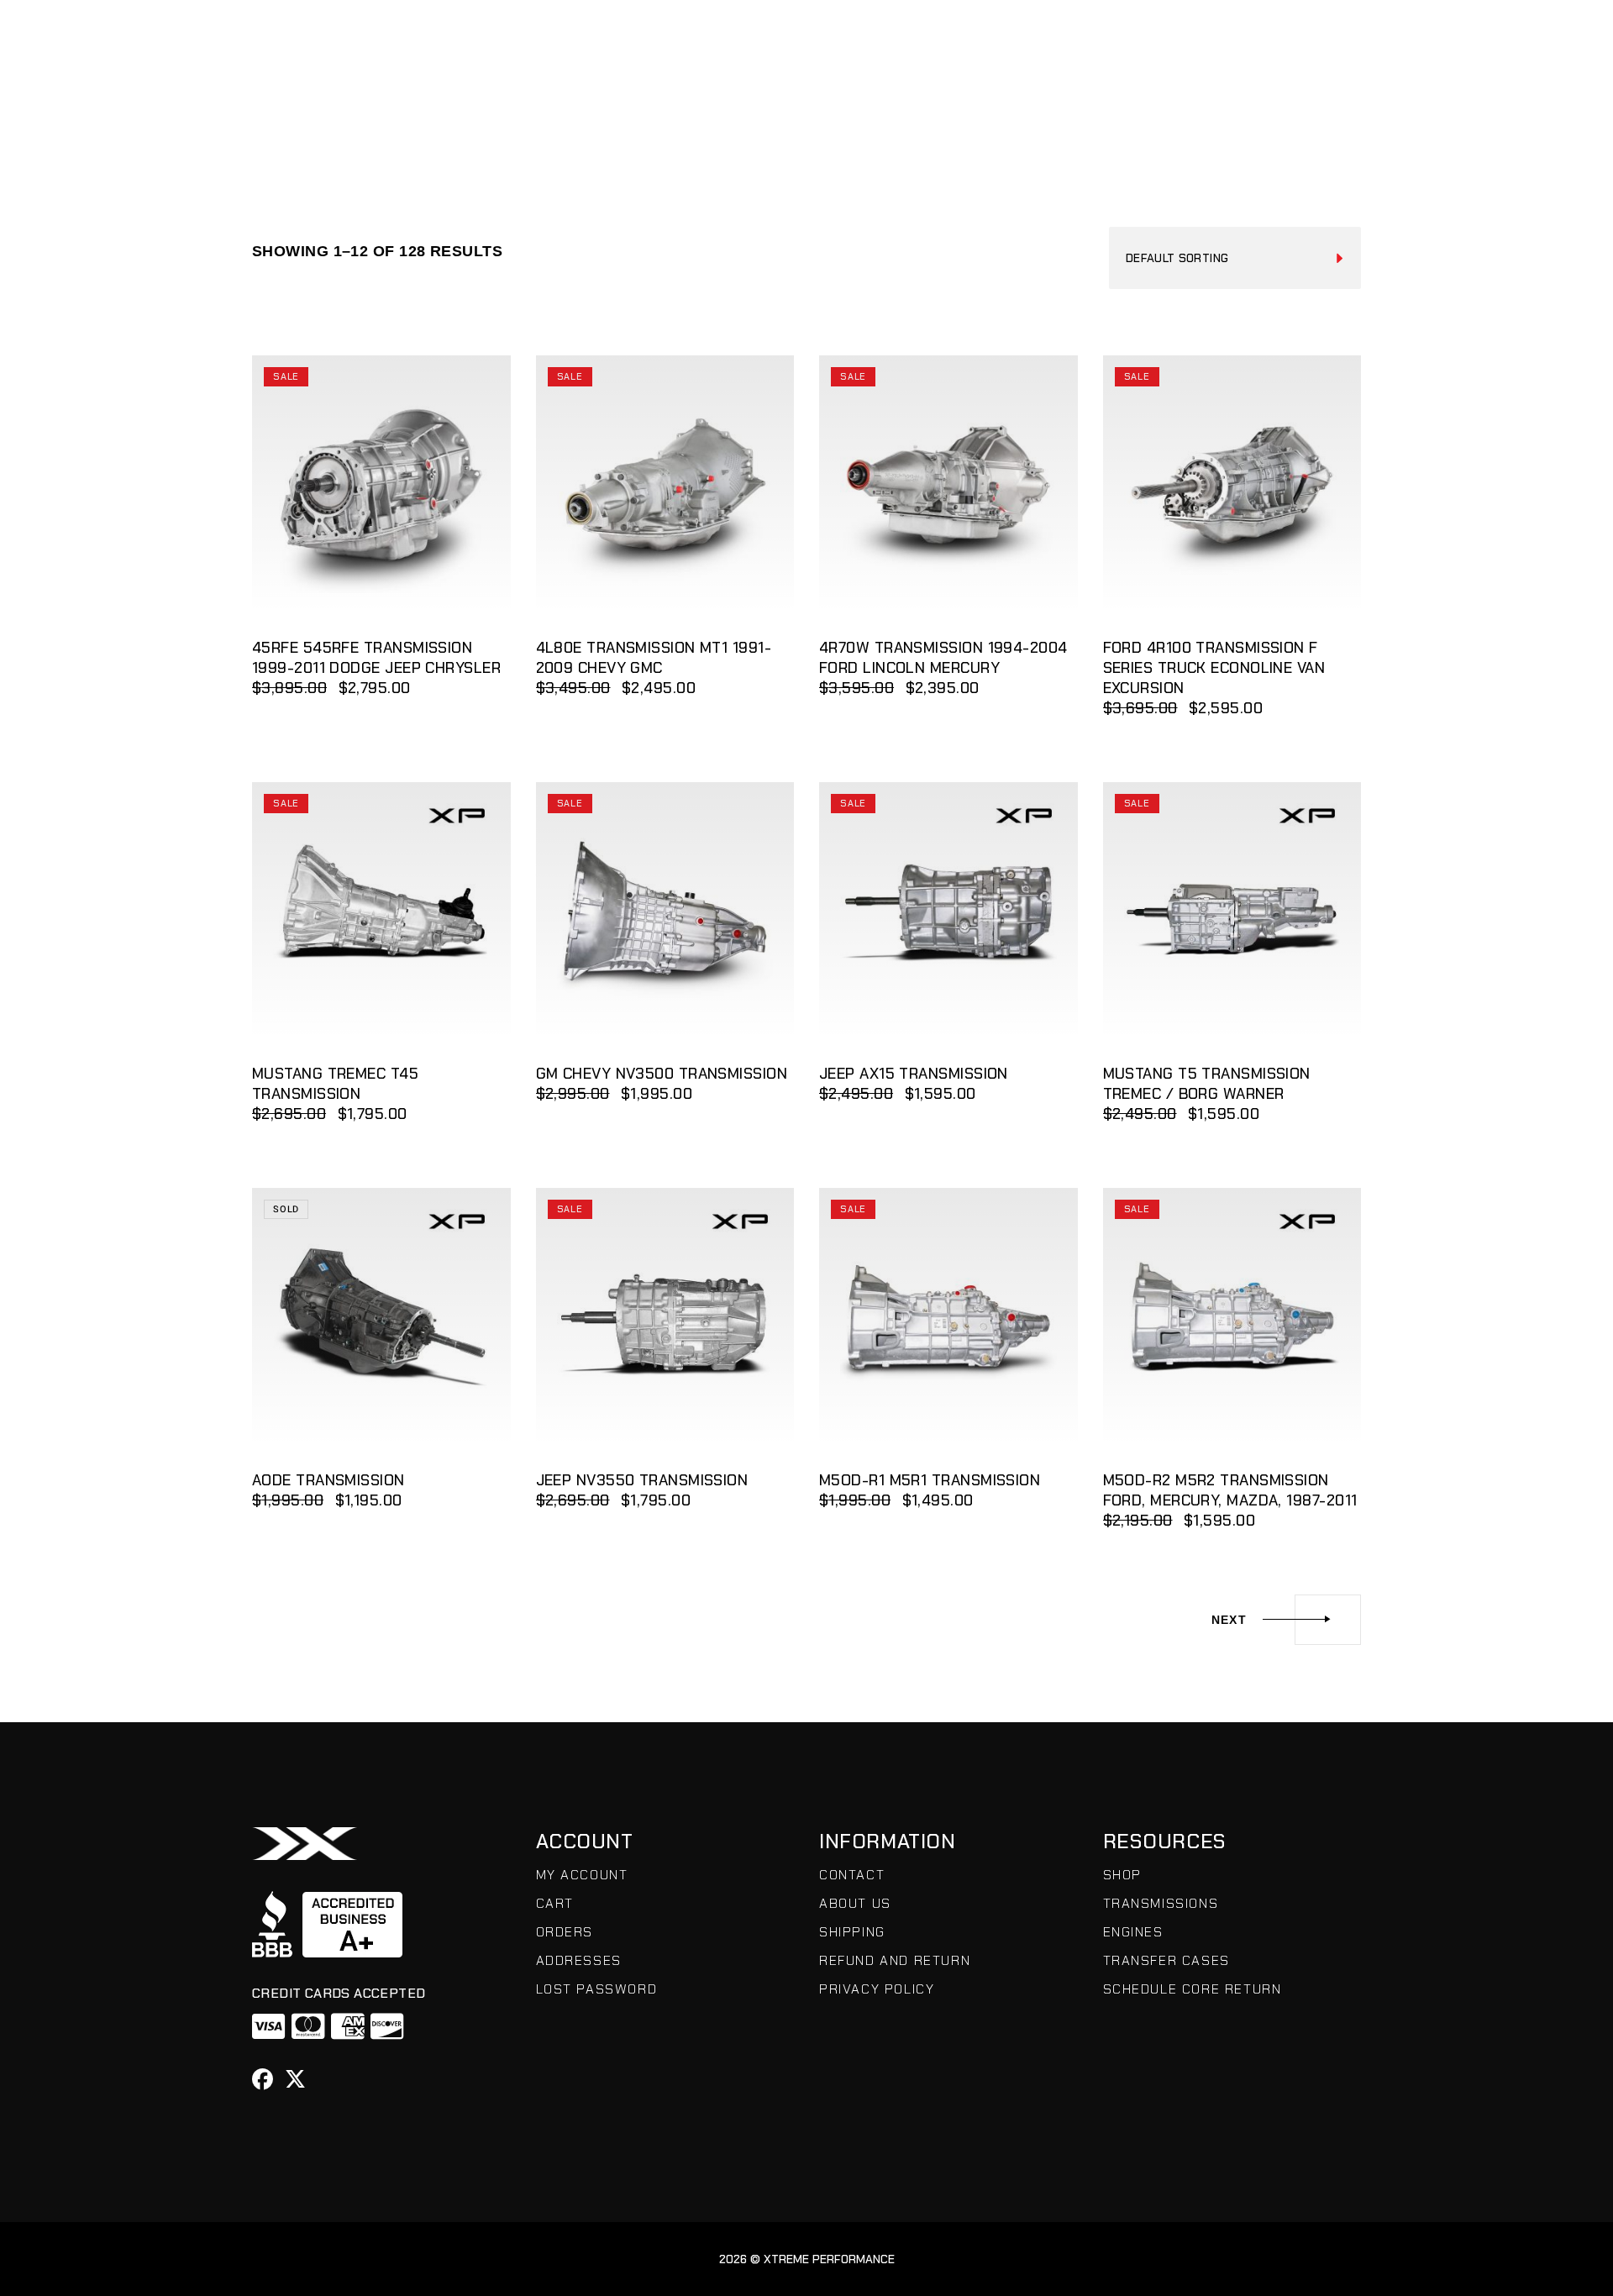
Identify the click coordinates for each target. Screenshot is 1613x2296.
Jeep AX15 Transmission (914, 1074)
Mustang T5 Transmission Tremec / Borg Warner (1207, 1084)
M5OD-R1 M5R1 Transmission (930, 1480)
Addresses (579, 1960)
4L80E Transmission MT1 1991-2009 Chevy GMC (654, 658)
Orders (565, 1932)
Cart (555, 1903)
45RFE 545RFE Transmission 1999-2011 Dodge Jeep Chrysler (376, 658)
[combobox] (1235, 258)
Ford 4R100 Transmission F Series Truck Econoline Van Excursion (1214, 668)
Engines (1133, 1932)
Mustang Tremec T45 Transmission (335, 1084)
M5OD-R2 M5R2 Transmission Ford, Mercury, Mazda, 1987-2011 (1230, 1490)
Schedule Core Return (1193, 1989)
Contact (852, 1875)
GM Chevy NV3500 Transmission (662, 1074)
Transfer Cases (1166, 1960)
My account (582, 1875)
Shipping (852, 1932)
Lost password (597, 1989)
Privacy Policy (877, 1989)
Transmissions (1161, 1903)
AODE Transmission (328, 1480)
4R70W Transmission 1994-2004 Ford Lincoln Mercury (943, 658)
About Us (855, 1903)
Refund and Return (895, 1960)
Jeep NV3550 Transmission (642, 1480)
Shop (1122, 1875)
